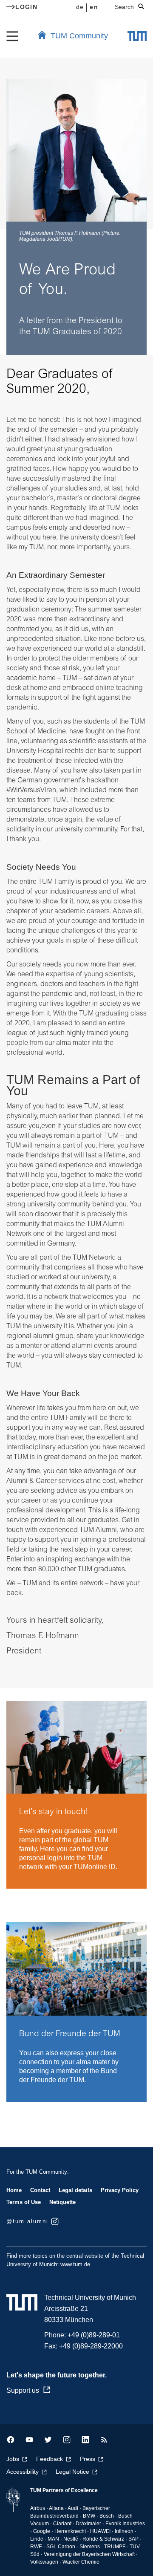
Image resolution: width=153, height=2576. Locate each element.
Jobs (13, 2459)
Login (26, 7)
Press (88, 2459)
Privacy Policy (120, 2190)
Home (14, 2190)
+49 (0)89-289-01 (94, 2335)
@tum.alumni (27, 2221)
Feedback (50, 2459)
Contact (40, 2190)
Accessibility (23, 2472)
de (80, 7)
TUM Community (79, 36)
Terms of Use (24, 2202)
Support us (23, 2390)
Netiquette (62, 2202)
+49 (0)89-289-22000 (91, 2346)
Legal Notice (72, 2472)
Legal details (75, 2190)
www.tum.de (75, 2264)
